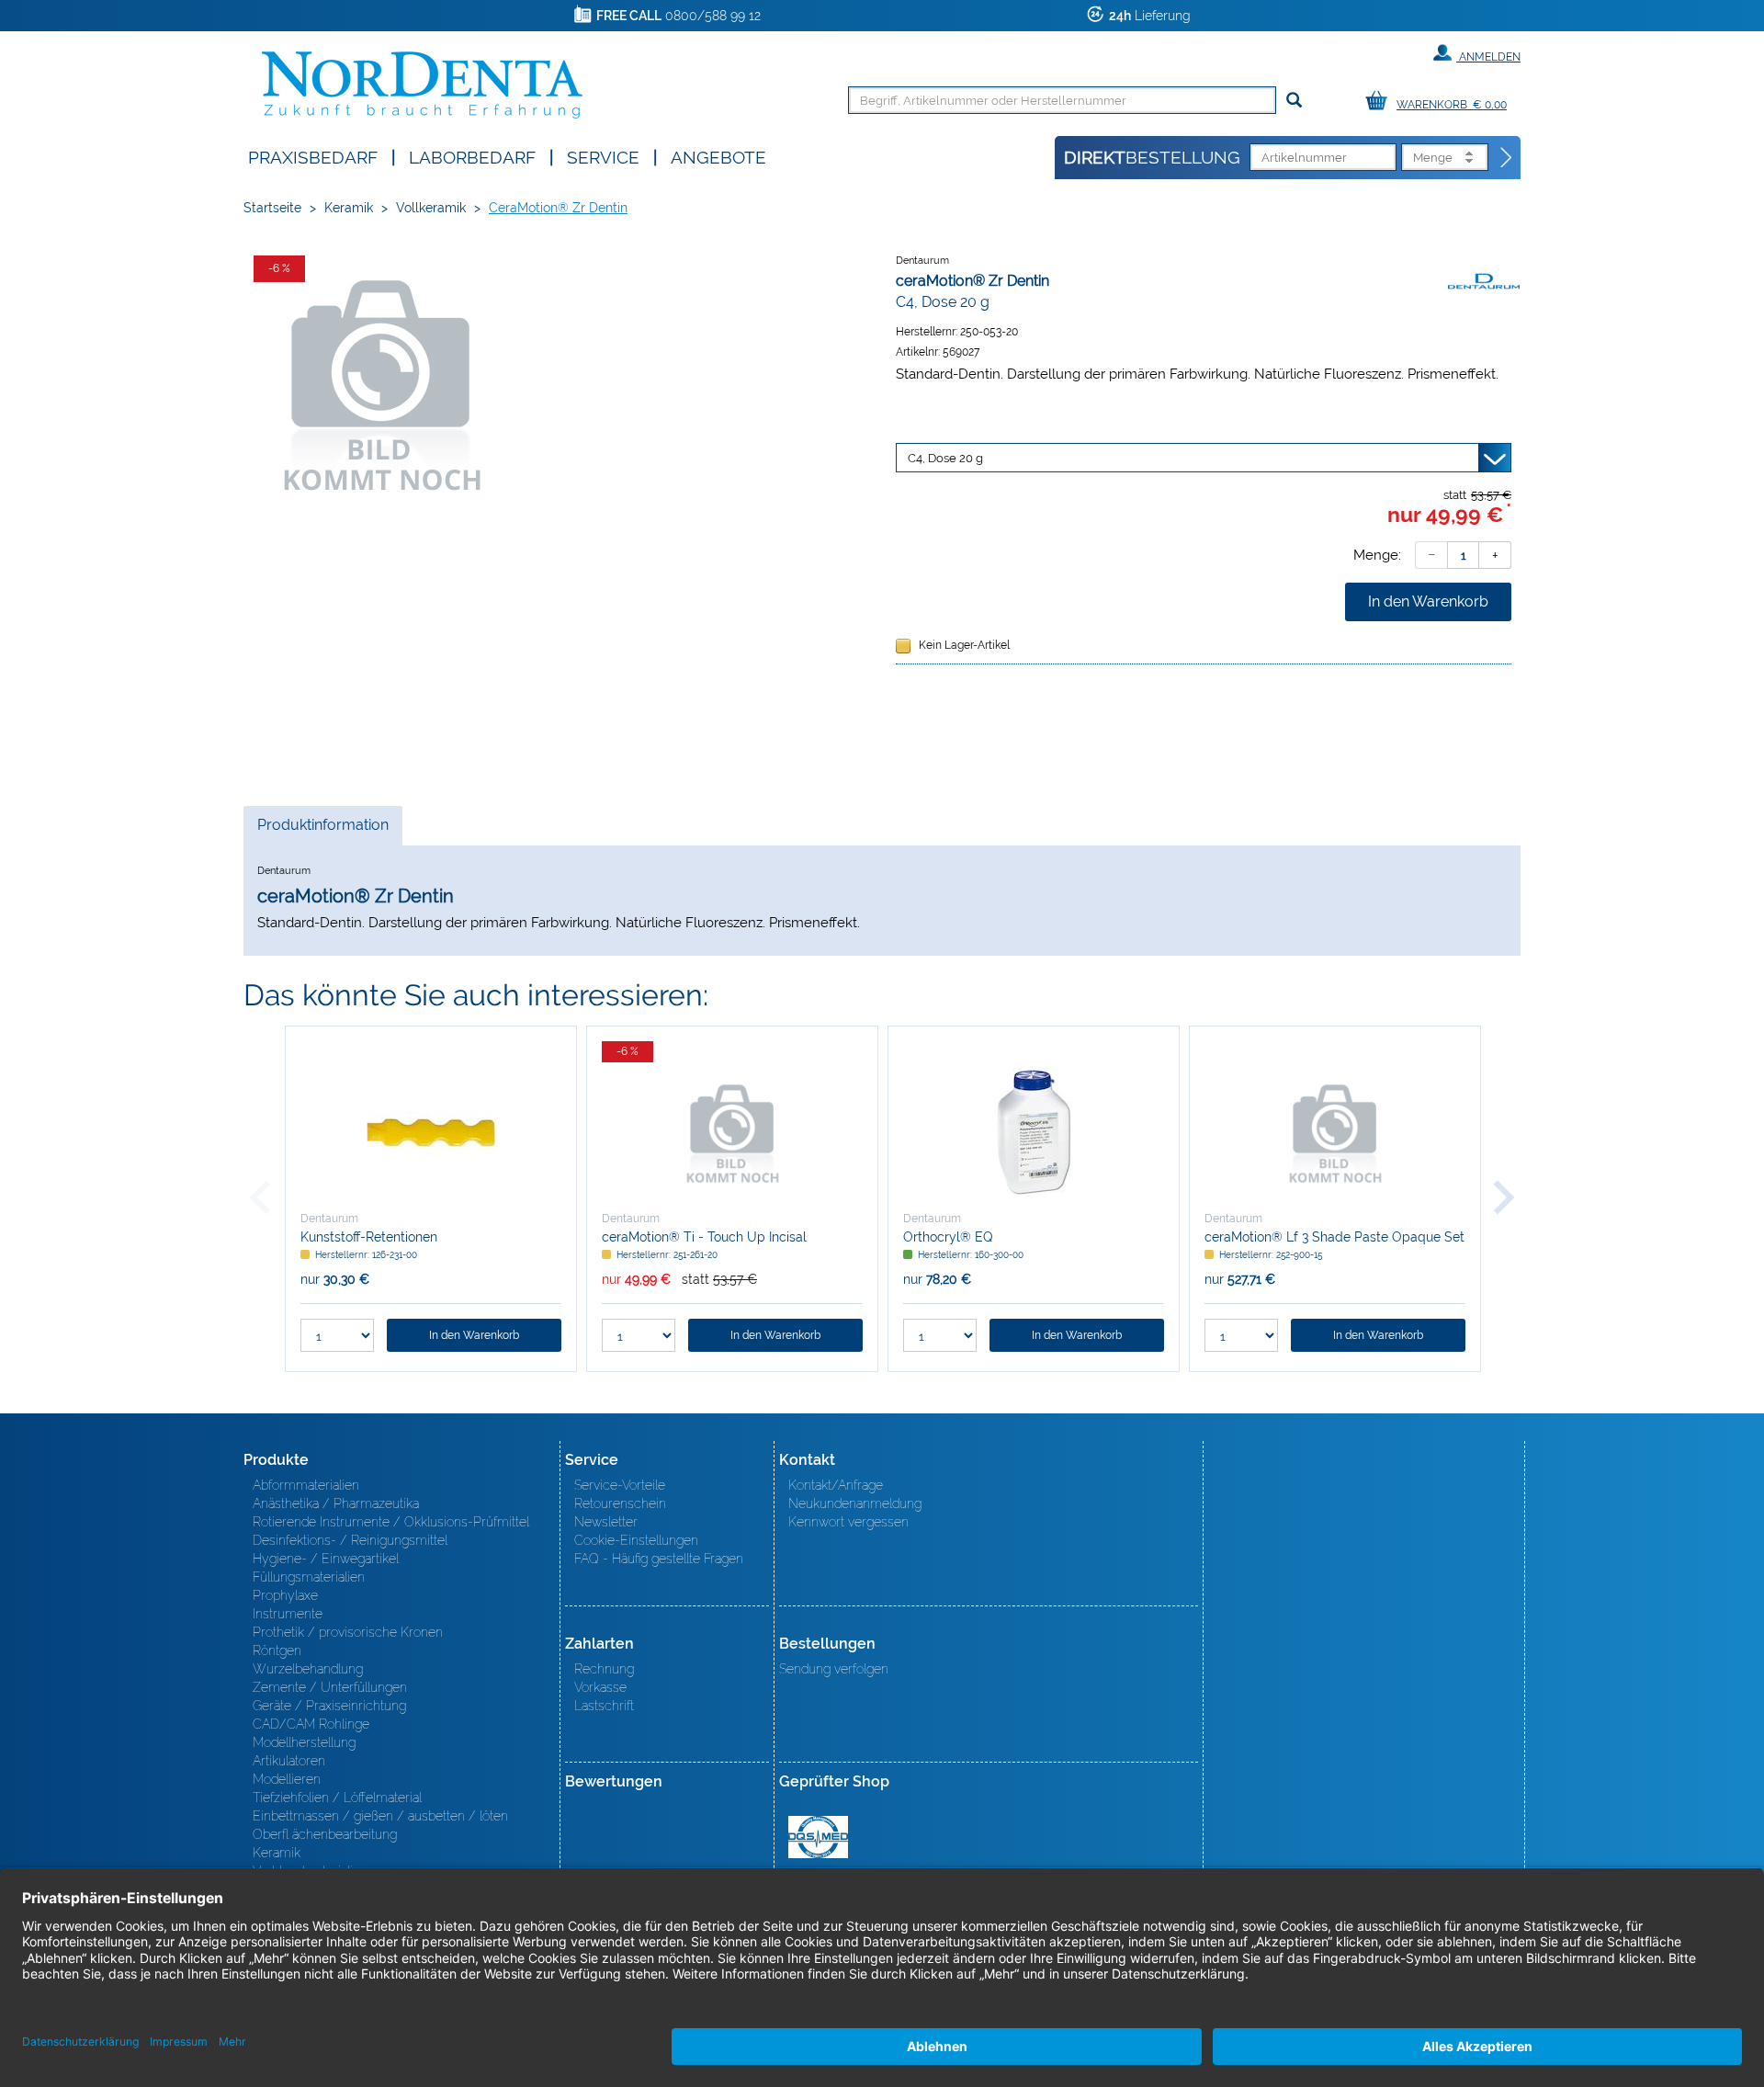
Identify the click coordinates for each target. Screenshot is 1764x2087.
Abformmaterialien (306, 1485)
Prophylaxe (285, 1595)
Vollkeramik (431, 208)
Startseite (272, 208)
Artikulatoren (289, 1761)
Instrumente (288, 1614)
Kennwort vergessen (848, 1522)
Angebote (718, 156)
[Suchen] (1294, 101)
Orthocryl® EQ (948, 1237)
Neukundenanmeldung (855, 1503)
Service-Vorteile (620, 1485)
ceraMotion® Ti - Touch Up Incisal (704, 1237)
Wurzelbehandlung (308, 1669)
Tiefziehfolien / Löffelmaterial (337, 1798)
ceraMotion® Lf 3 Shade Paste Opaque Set (1334, 1237)
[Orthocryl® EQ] (1034, 1132)
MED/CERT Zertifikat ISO (818, 1837)
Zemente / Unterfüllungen (330, 1687)
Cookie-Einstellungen (636, 1540)
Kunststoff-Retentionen (369, 1237)
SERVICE (603, 156)
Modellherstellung (304, 1742)
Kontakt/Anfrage (836, 1485)
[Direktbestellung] (1507, 158)
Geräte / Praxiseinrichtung (329, 1706)
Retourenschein (620, 1503)
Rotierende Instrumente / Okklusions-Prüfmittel (391, 1522)
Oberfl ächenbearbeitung (325, 1834)
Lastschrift (604, 1706)
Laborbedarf (472, 156)
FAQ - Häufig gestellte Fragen (659, 1559)
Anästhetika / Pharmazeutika (336, 1503)
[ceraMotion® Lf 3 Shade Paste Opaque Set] (1335, 1132)
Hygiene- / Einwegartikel (326, 1559)
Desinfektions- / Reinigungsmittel (350, 1540)
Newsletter (606, 1522)
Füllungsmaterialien (309, 1577)
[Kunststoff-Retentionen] (431, 1132)
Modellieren (287, 1779)
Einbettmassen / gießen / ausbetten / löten (380, 1816)
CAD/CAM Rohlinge (311, 1724)
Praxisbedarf (313, 156)
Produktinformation (322, 830)
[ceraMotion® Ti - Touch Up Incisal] (732, 1132)
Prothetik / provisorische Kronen (348, 1632)
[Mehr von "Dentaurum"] (1484, 280)
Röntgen (277, 1650)
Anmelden (1488, 57)
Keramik (349, 208)
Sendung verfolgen (834, 1669)
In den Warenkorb (1428, 601)
